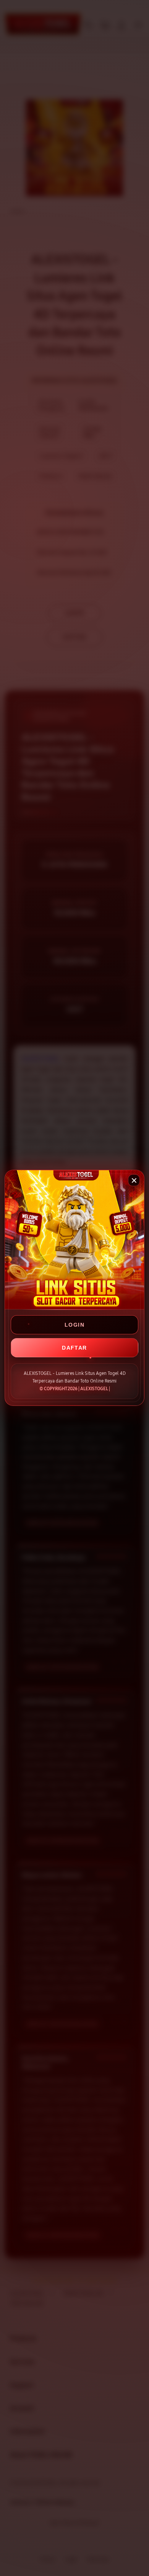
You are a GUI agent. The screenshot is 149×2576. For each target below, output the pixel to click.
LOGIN (74, 1325)
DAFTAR (74, 1348)
